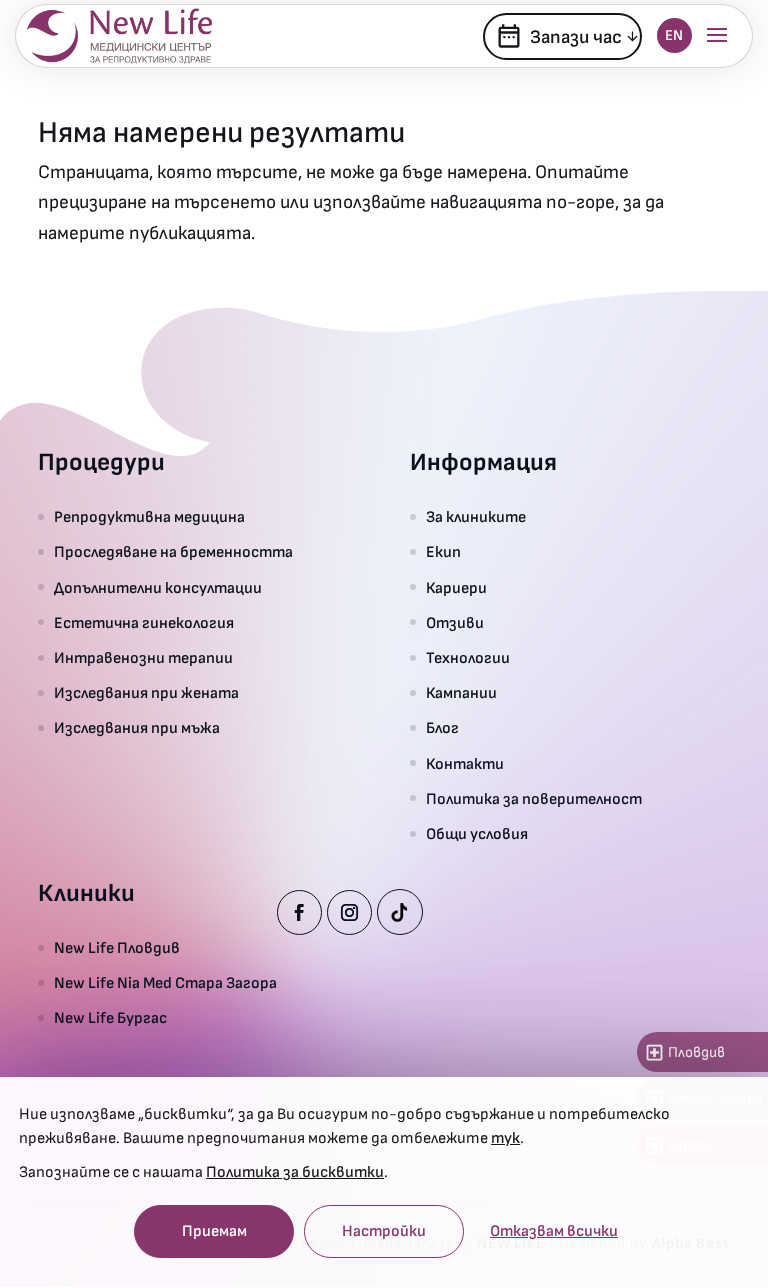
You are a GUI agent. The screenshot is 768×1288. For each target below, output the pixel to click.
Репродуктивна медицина (149, 517)
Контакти (465, 764)
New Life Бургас (110, 1018)
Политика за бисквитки (295, 1172)
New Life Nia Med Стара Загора (165, 983)
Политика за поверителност (534, 799)
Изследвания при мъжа (137, 728)
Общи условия (477, 834)
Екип (443, 552)
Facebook (299, 912)
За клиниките (476, 517)
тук (505, 1138)
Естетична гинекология (144, 623)
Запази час (558, 36)
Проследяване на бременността (173, 552)
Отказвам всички (554, 1231)
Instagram (349, 912)
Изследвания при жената (146, 693)
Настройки (384, 1231)
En (674, 35)
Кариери (456, 588)
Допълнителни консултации (158, 588)
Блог (442, 728)
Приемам (214, 1231)
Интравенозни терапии (143, 658)
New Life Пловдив (117, 948)
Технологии (468, 658)
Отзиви (455, 623)
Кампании (461, 693)
